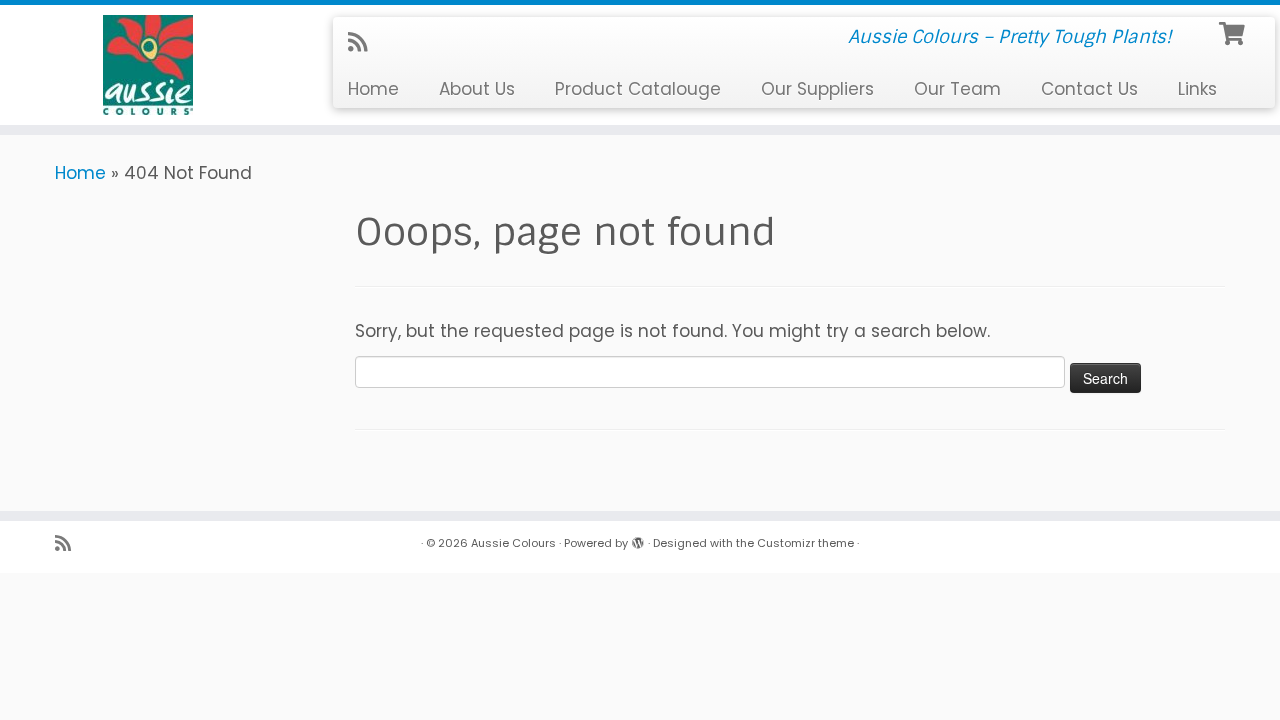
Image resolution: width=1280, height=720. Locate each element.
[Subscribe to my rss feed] (364, 42)
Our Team (957, 89)
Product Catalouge (638, 89)
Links (1197, 89)
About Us (477, 89)
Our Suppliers (817, 89)
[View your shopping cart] (1234, 31)
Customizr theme (805, 543)
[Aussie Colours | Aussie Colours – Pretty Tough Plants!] (147, 65)
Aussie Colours (513, 543)
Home (373, 89)
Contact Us (1089, 89)
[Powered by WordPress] (638, 539)
